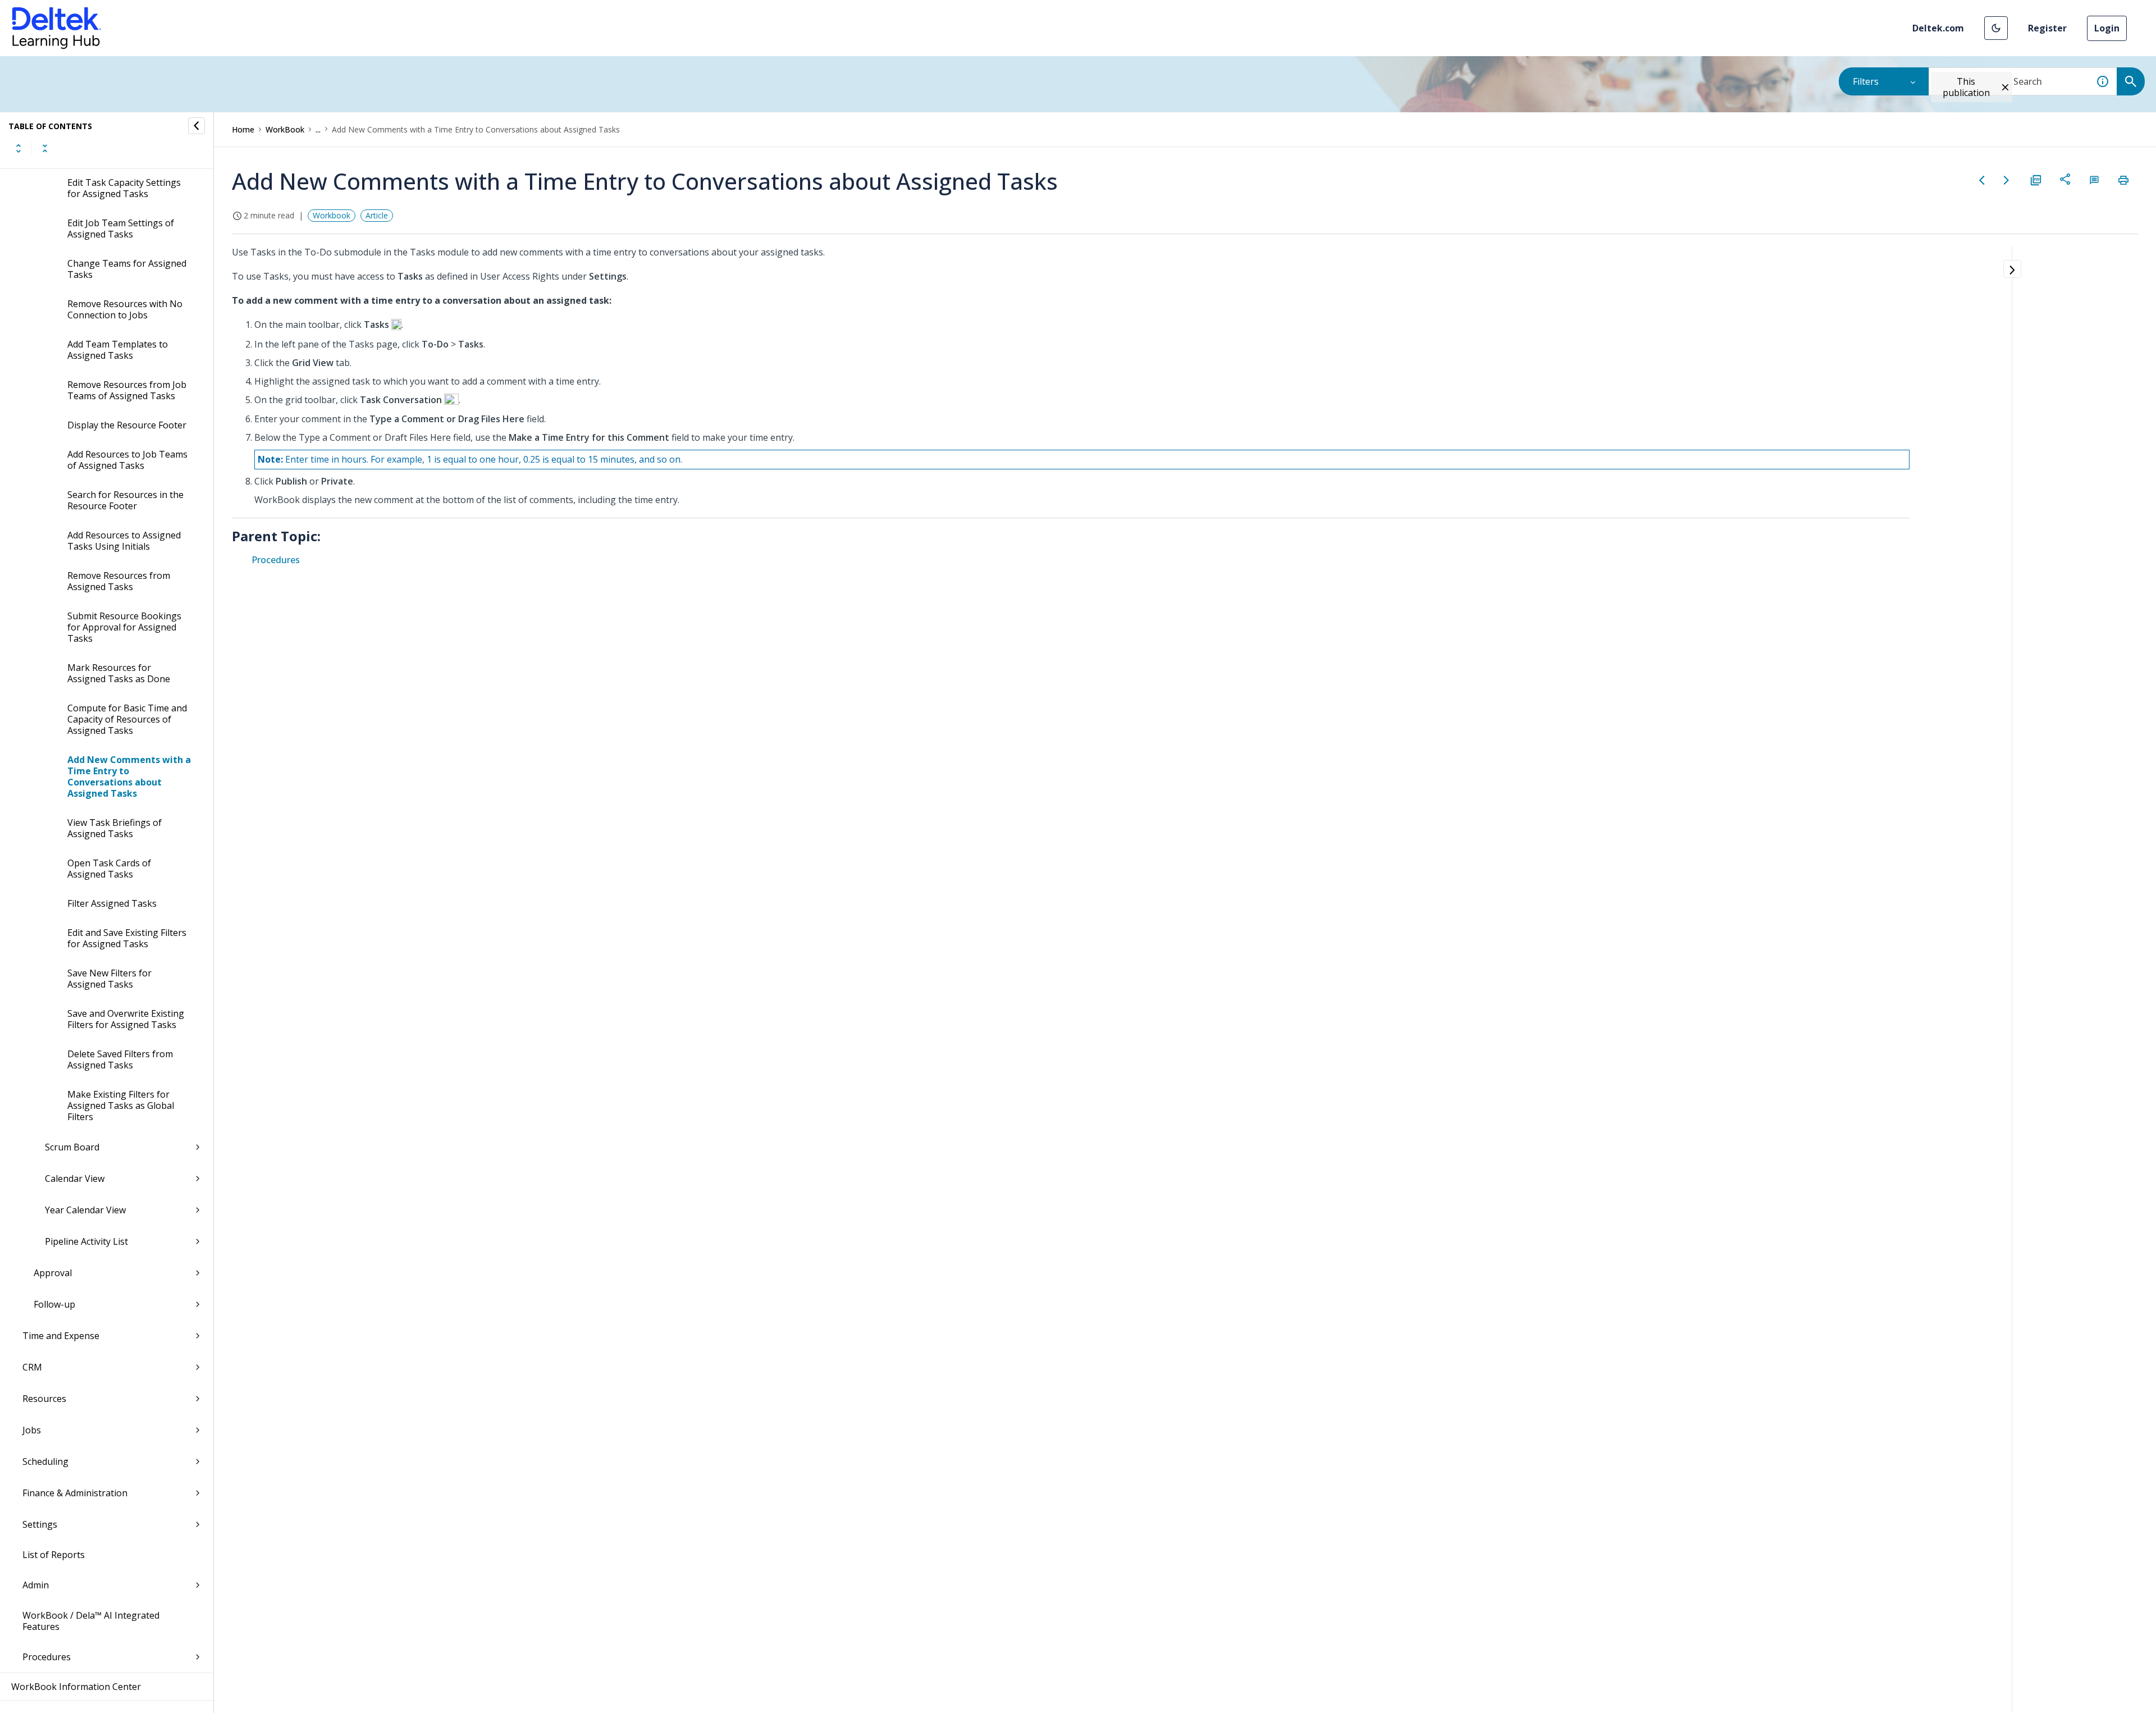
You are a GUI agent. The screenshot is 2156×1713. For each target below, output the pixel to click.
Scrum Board (72, 1147)
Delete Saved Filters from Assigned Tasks (120, 1059)
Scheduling (45, 1461)
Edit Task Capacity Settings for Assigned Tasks (124, 188)
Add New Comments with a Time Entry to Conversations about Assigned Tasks (129, 776)
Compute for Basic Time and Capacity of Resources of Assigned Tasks (127, 719)
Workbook (332, 215)
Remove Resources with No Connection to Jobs (125, 309)
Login (2107, 28)
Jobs (32, 1430)
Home (243, 129)
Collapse (45, 148)
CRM (32, 1367)
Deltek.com (1938, 28)
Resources (44, 1399)
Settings (40, 1524)
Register (2047, 28)
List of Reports (54, 1555)
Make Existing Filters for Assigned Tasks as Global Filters (121, 1106)
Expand (19, 148)
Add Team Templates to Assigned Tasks (118, 350)
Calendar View (75, 1178)
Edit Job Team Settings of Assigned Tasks (121, 229)
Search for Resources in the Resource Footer (125, 500)
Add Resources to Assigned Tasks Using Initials (124, 541)
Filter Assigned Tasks (112, 903)
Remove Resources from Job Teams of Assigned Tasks (127, 390)
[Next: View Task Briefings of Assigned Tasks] (2007, 180)
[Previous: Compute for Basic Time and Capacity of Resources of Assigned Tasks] (1982, 180)
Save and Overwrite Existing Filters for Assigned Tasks (126, 1019)
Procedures (47, 1657)
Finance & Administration (75, 1493)
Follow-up (54, 1304)
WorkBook (285, 129)
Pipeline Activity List (86, 1241)
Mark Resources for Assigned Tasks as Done (119, 673)
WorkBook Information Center (76, 1687)
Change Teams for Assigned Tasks (127, 269)
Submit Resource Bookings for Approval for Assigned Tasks (124, 627)
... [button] (318, 129)
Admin (36, 1585)
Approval (53, 1273)
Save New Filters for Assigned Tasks (109, 979)
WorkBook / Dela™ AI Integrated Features (91, 1621)
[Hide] (197, 126)
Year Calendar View (85, 1210)
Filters (1866, 81)
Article (377, 215)
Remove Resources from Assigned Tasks (119, 581)
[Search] (2131, 81)
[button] (1996, 28)
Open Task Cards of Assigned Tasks (109, 869)
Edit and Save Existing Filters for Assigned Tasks (127, 938)
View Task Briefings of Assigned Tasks (115, 828)
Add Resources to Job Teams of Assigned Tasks (127, 460)
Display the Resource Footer (127, 425)
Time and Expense (61, 1336)
